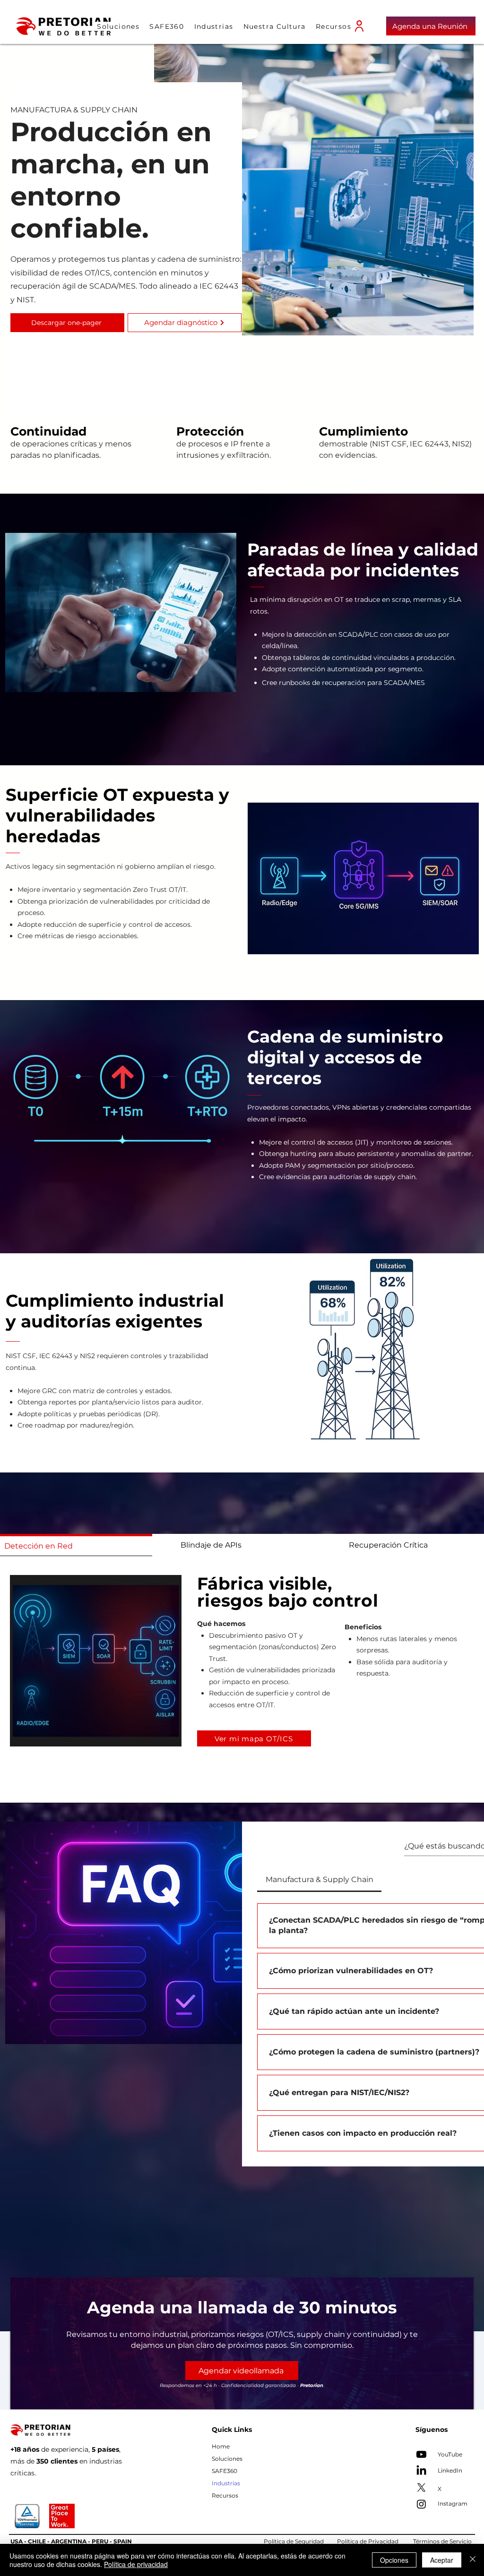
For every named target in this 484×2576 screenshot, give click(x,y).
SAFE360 (225, 2471)
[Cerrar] (473, 2560)
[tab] (237, 1545)
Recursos (225, 2495)
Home (221, 2446)
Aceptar (442, 2560)
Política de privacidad (136, 2564)
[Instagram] (421, 2504)
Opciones (394, 2560)
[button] (214, 26)
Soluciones (227, 2459)
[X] (421, 2487)
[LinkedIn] (421, 2471)
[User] (359, 26)
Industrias (226, 2483)
